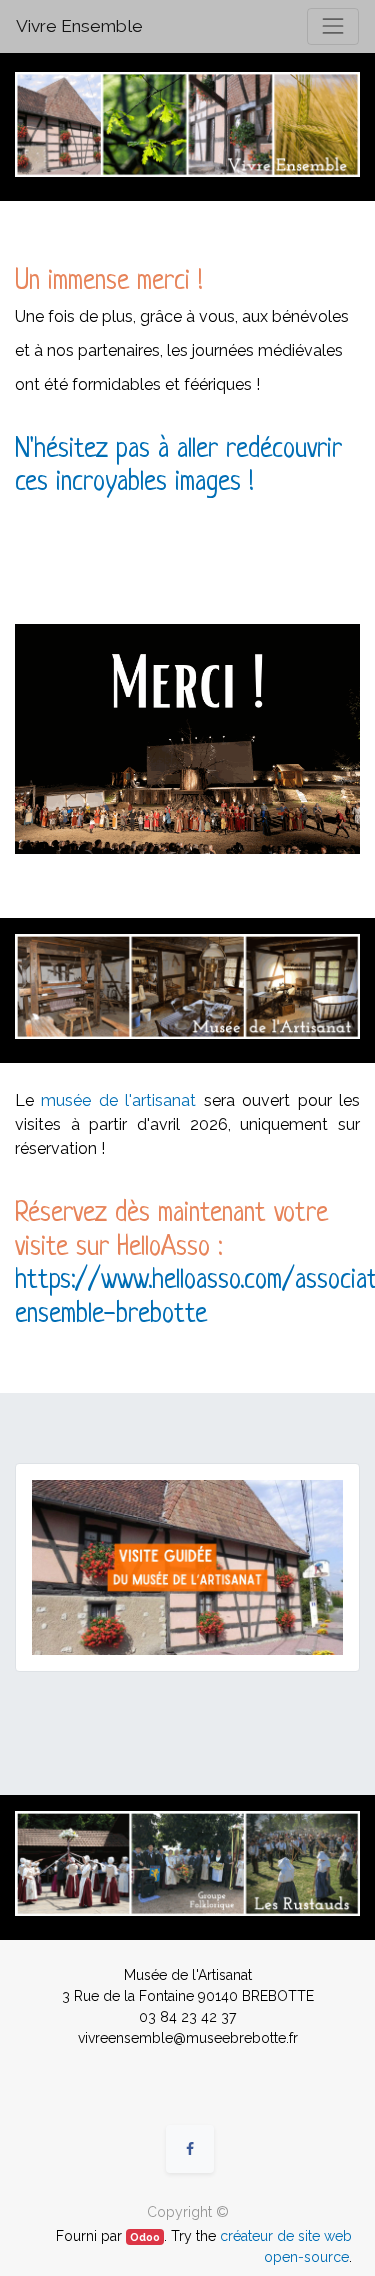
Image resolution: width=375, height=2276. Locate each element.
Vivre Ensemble (79, 26)
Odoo (145, 2237)
